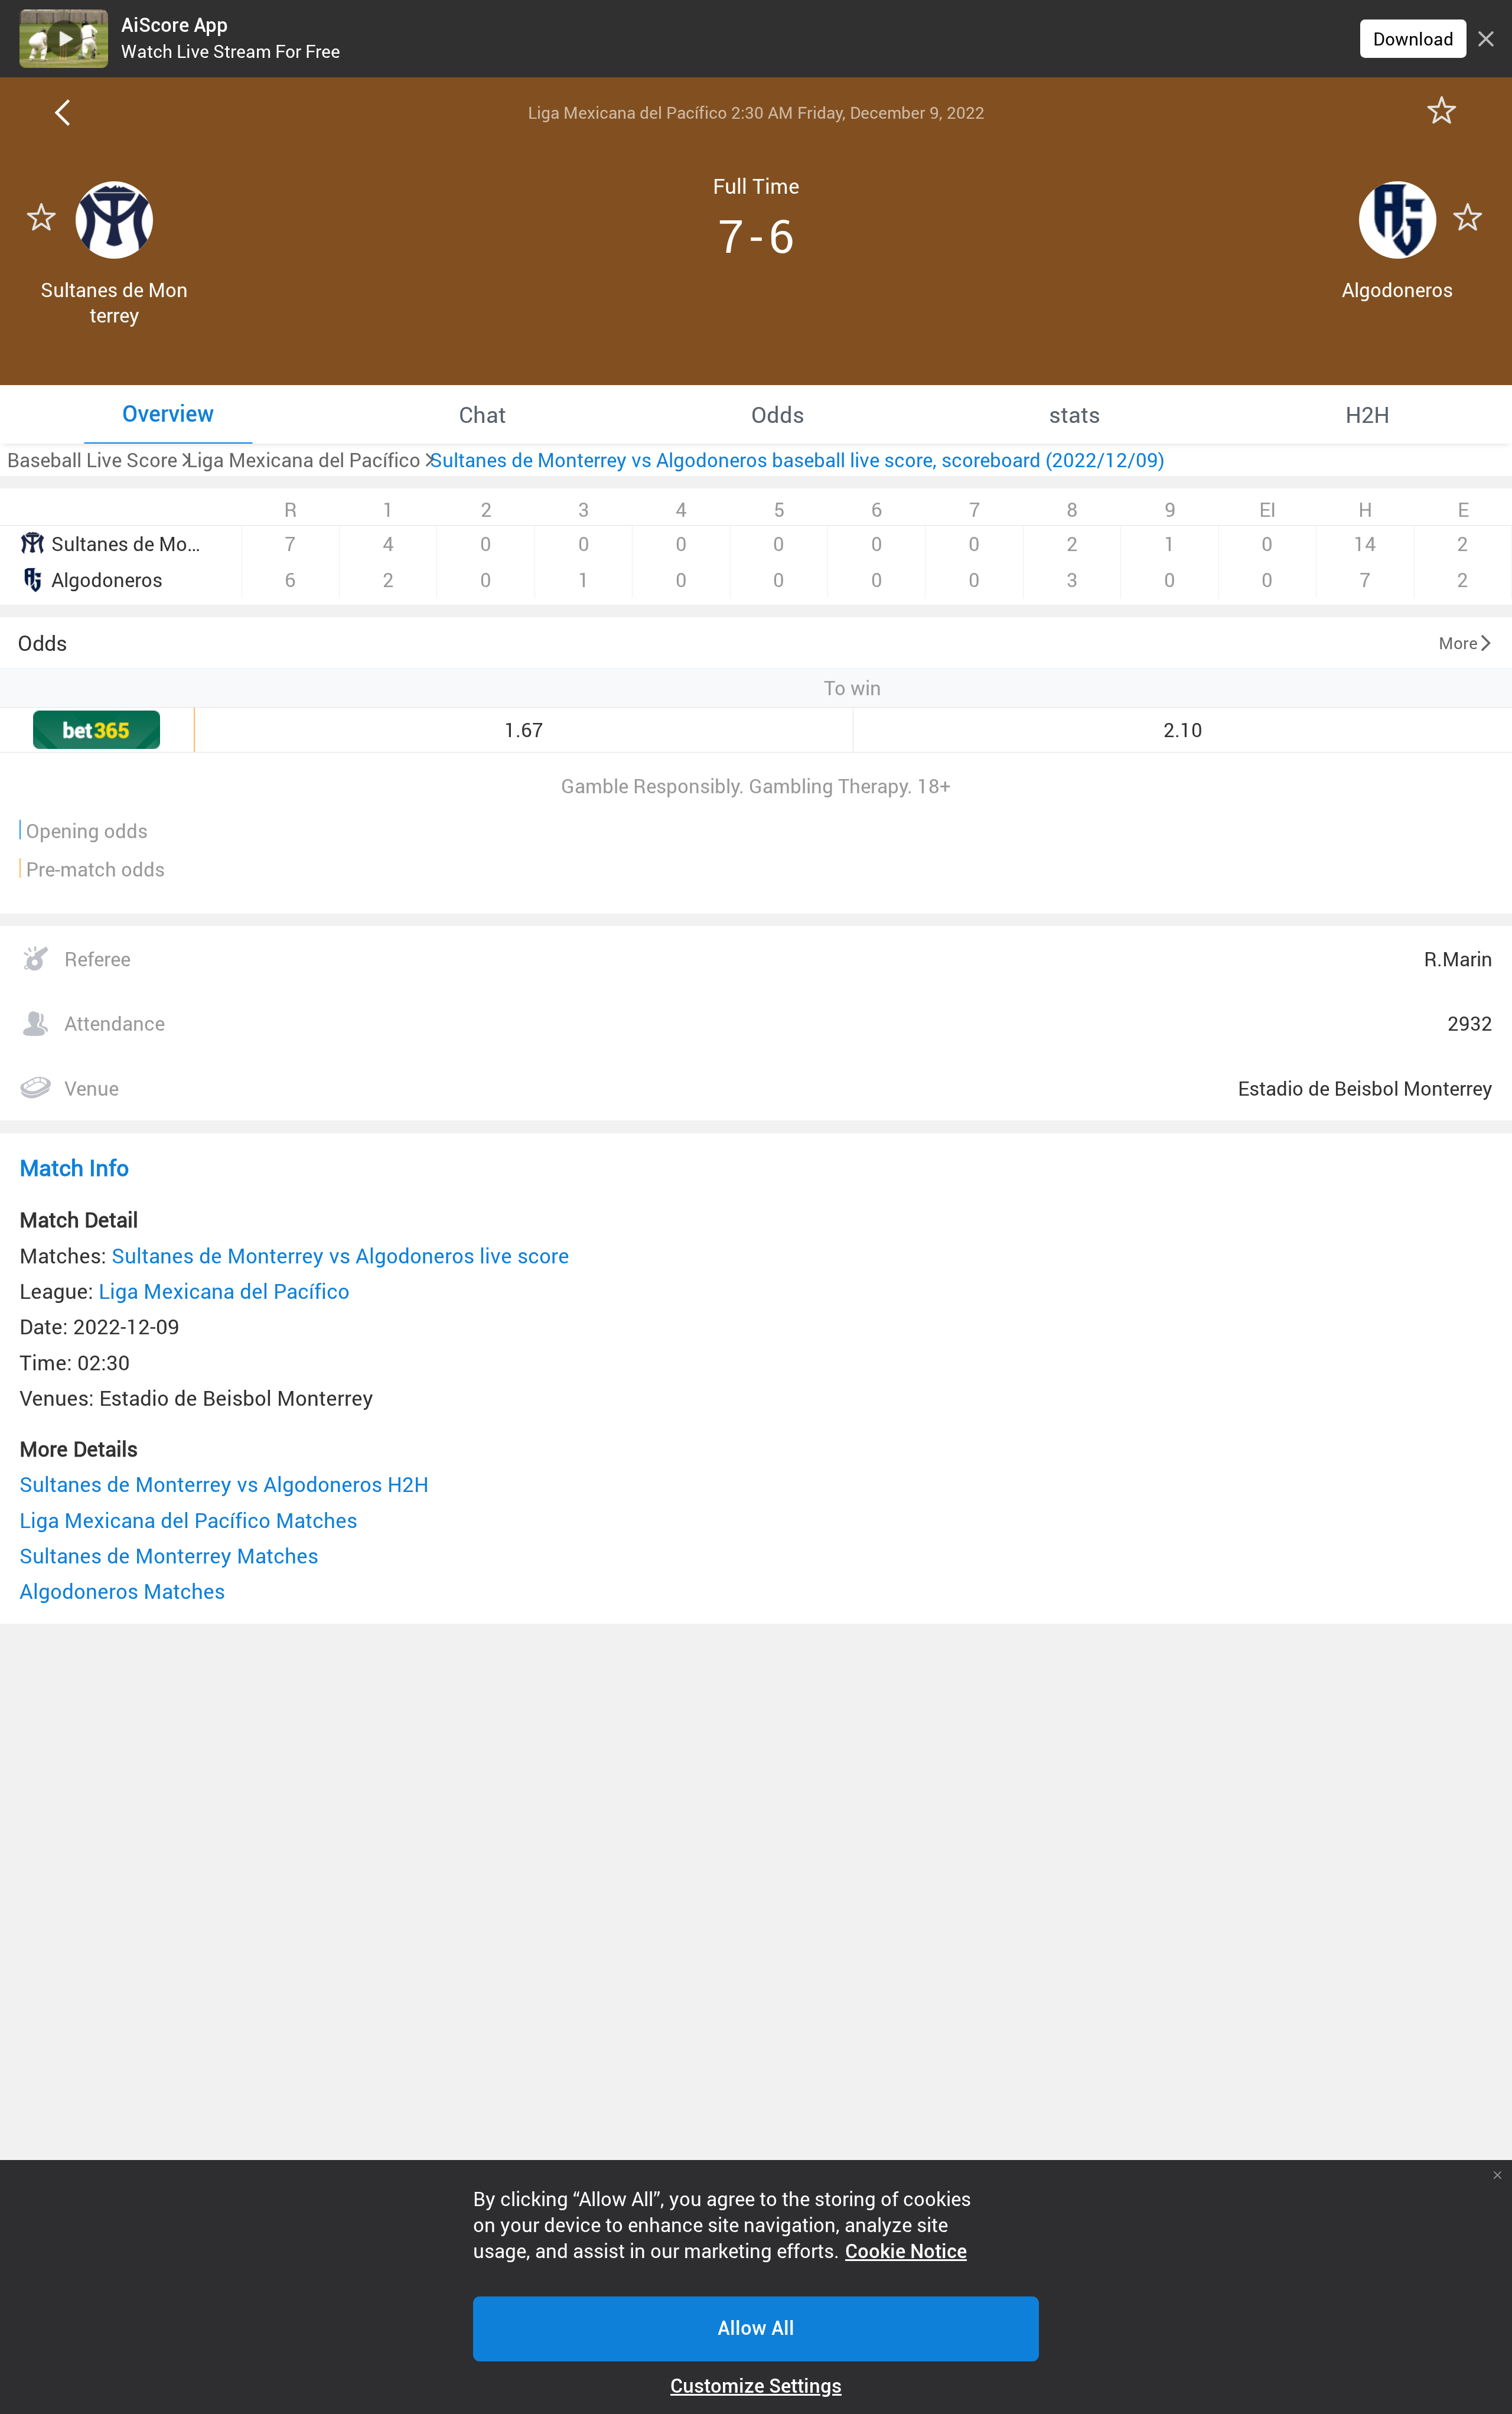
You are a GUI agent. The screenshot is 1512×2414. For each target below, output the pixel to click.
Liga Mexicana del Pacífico (224, 1291)
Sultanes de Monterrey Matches (169, 1555)
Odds (43, 643)
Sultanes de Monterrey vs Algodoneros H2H (224, 1484)
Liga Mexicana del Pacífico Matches (188, 1520)
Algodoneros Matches (122, 1591)
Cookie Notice (906, 2252)
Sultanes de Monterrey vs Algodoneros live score (340, 1255)
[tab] (168, 414)
